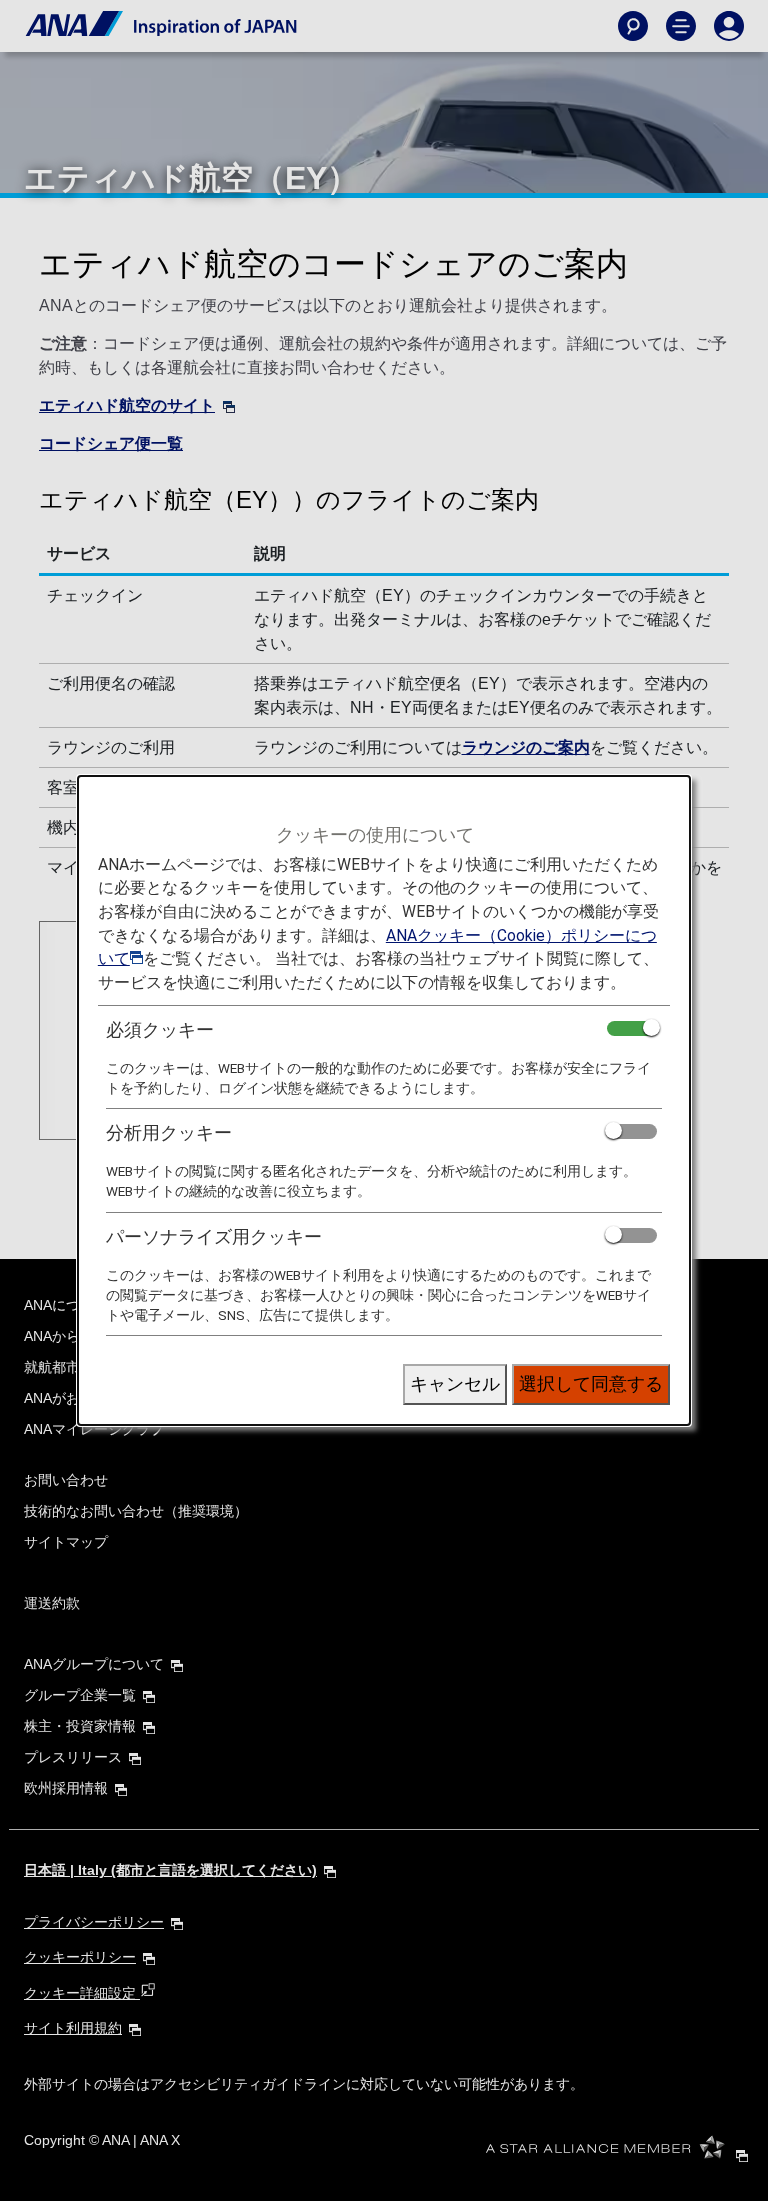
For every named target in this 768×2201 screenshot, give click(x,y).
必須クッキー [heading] (160, 1029)
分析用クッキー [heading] (169, 1132)
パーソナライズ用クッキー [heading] (214, 1236)
